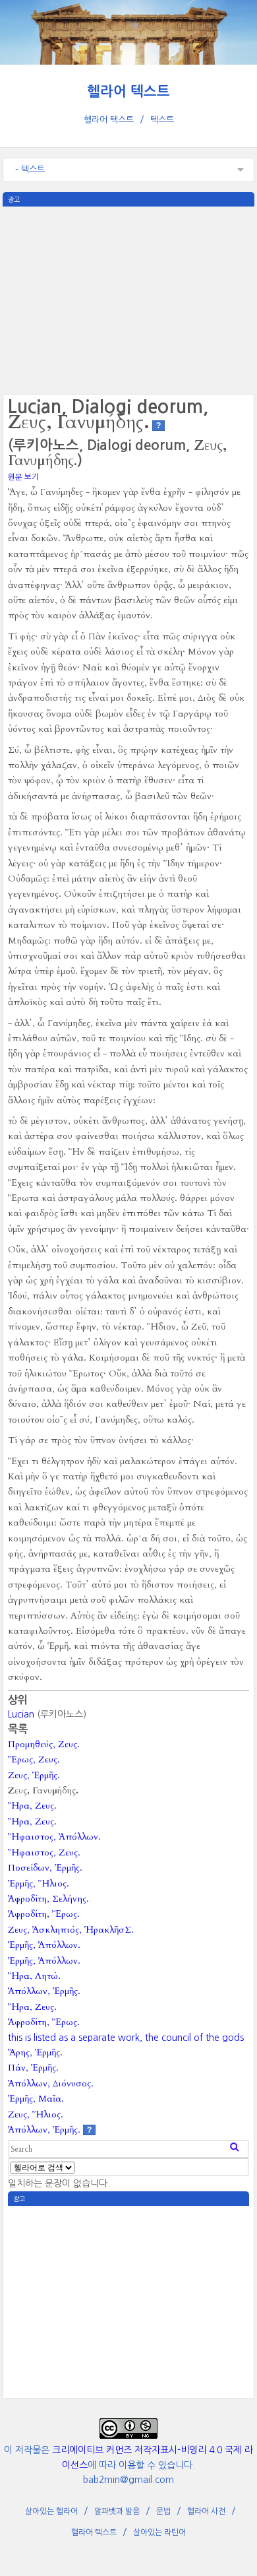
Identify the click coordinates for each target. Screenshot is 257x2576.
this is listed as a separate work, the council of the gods (126, 2038)
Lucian (21, 1714)
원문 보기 (23, 477)
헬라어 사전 (206, 2511)
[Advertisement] (128, 299)
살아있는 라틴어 (159, 2532)
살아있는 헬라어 (51, 2511)
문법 (163, 2511)
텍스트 (162, 120)
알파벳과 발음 (117, 2511)
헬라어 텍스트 (128, 91)
